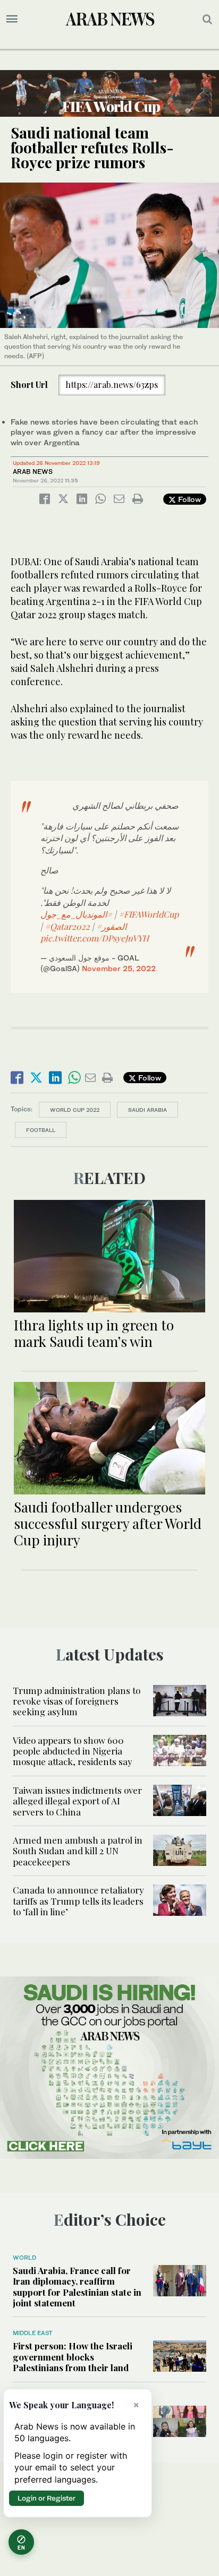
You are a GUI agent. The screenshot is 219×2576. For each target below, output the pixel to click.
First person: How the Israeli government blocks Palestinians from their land (73, 2357)
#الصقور (111, 926)
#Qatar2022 (67, 926)
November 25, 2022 (119, 968)
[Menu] (12, 19)
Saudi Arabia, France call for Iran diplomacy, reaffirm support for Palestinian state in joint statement (77, 2287)
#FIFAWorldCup (149, 914)
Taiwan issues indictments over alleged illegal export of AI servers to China (77, 1801)
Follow (188, 499)
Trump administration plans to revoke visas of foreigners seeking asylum (77, 1701)
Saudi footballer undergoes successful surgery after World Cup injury (108, 1523)
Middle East (33, 2333)
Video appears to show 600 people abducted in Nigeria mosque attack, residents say (73, 1751)
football (41, 1130)
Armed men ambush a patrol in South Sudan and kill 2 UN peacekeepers (78, 1851)
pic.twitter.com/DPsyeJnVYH (95, 938)
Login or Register (47, 2498)
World (24, 2258)
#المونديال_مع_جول (76, 914)
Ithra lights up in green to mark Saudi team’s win (94, 1333)
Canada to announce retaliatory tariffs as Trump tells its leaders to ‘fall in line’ (78, 1901)
